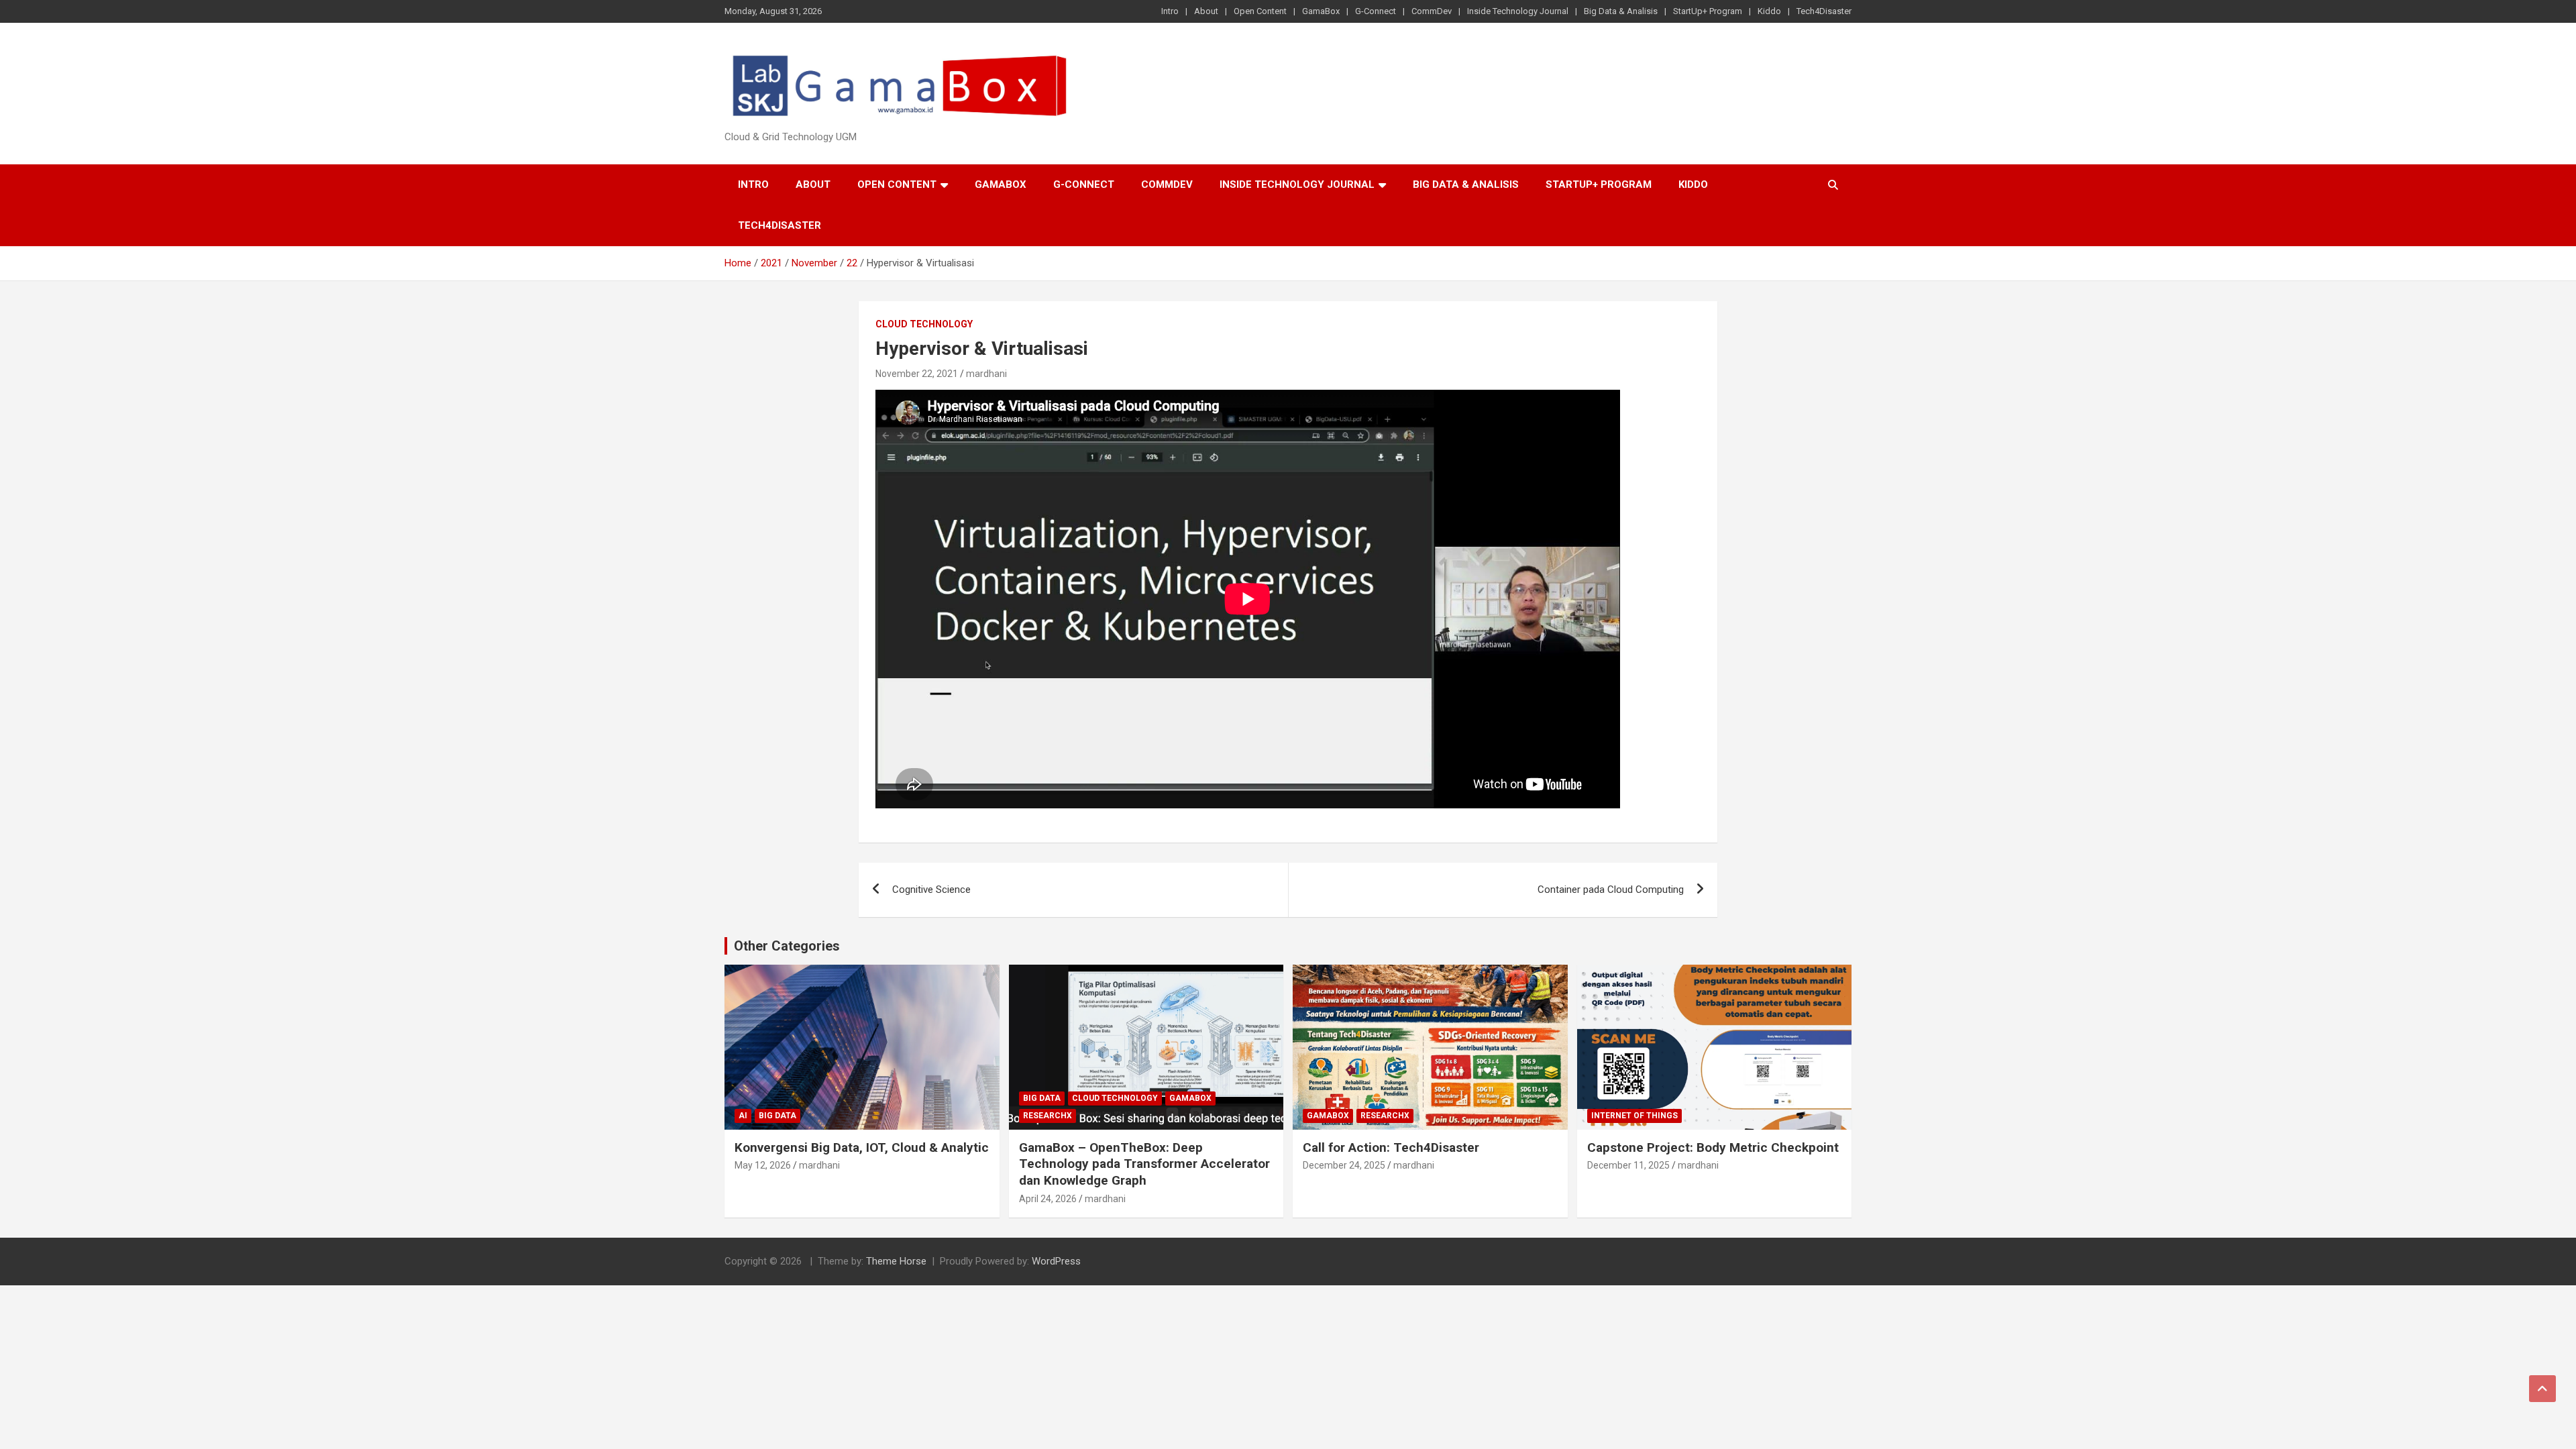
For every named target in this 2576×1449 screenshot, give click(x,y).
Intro (1170, 11)
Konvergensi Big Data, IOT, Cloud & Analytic (862, 1147)
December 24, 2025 (1344, 1165)
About (1206, 11)
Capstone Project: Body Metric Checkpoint (1713, 1147)
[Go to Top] (2542, 1389)
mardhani (986, 374)
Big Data (777, 1116)
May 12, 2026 (763, 1165)
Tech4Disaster (1824, 11)
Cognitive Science (931, 890)
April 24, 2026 (1048, 1199)
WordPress (1056, 1261)
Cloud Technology (924, 324)
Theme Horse (896, 1261)
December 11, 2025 (1628, 1165)
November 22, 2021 (917, 374)
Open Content (1260, 11)
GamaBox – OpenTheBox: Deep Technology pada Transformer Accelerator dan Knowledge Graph (1144, 1164)
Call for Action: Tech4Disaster (1391, 1147)
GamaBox (1321, 11)
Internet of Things (1634, 1116)
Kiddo (1769, 11)
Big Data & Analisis (1621, 11)
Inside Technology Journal (1518, 11)
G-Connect (1376, 11)
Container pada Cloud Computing (1611, 890)
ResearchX (1048, 1116)
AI (743, 1116)
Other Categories (787, 946)
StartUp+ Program (1708, 11)
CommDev (1432, 11)
